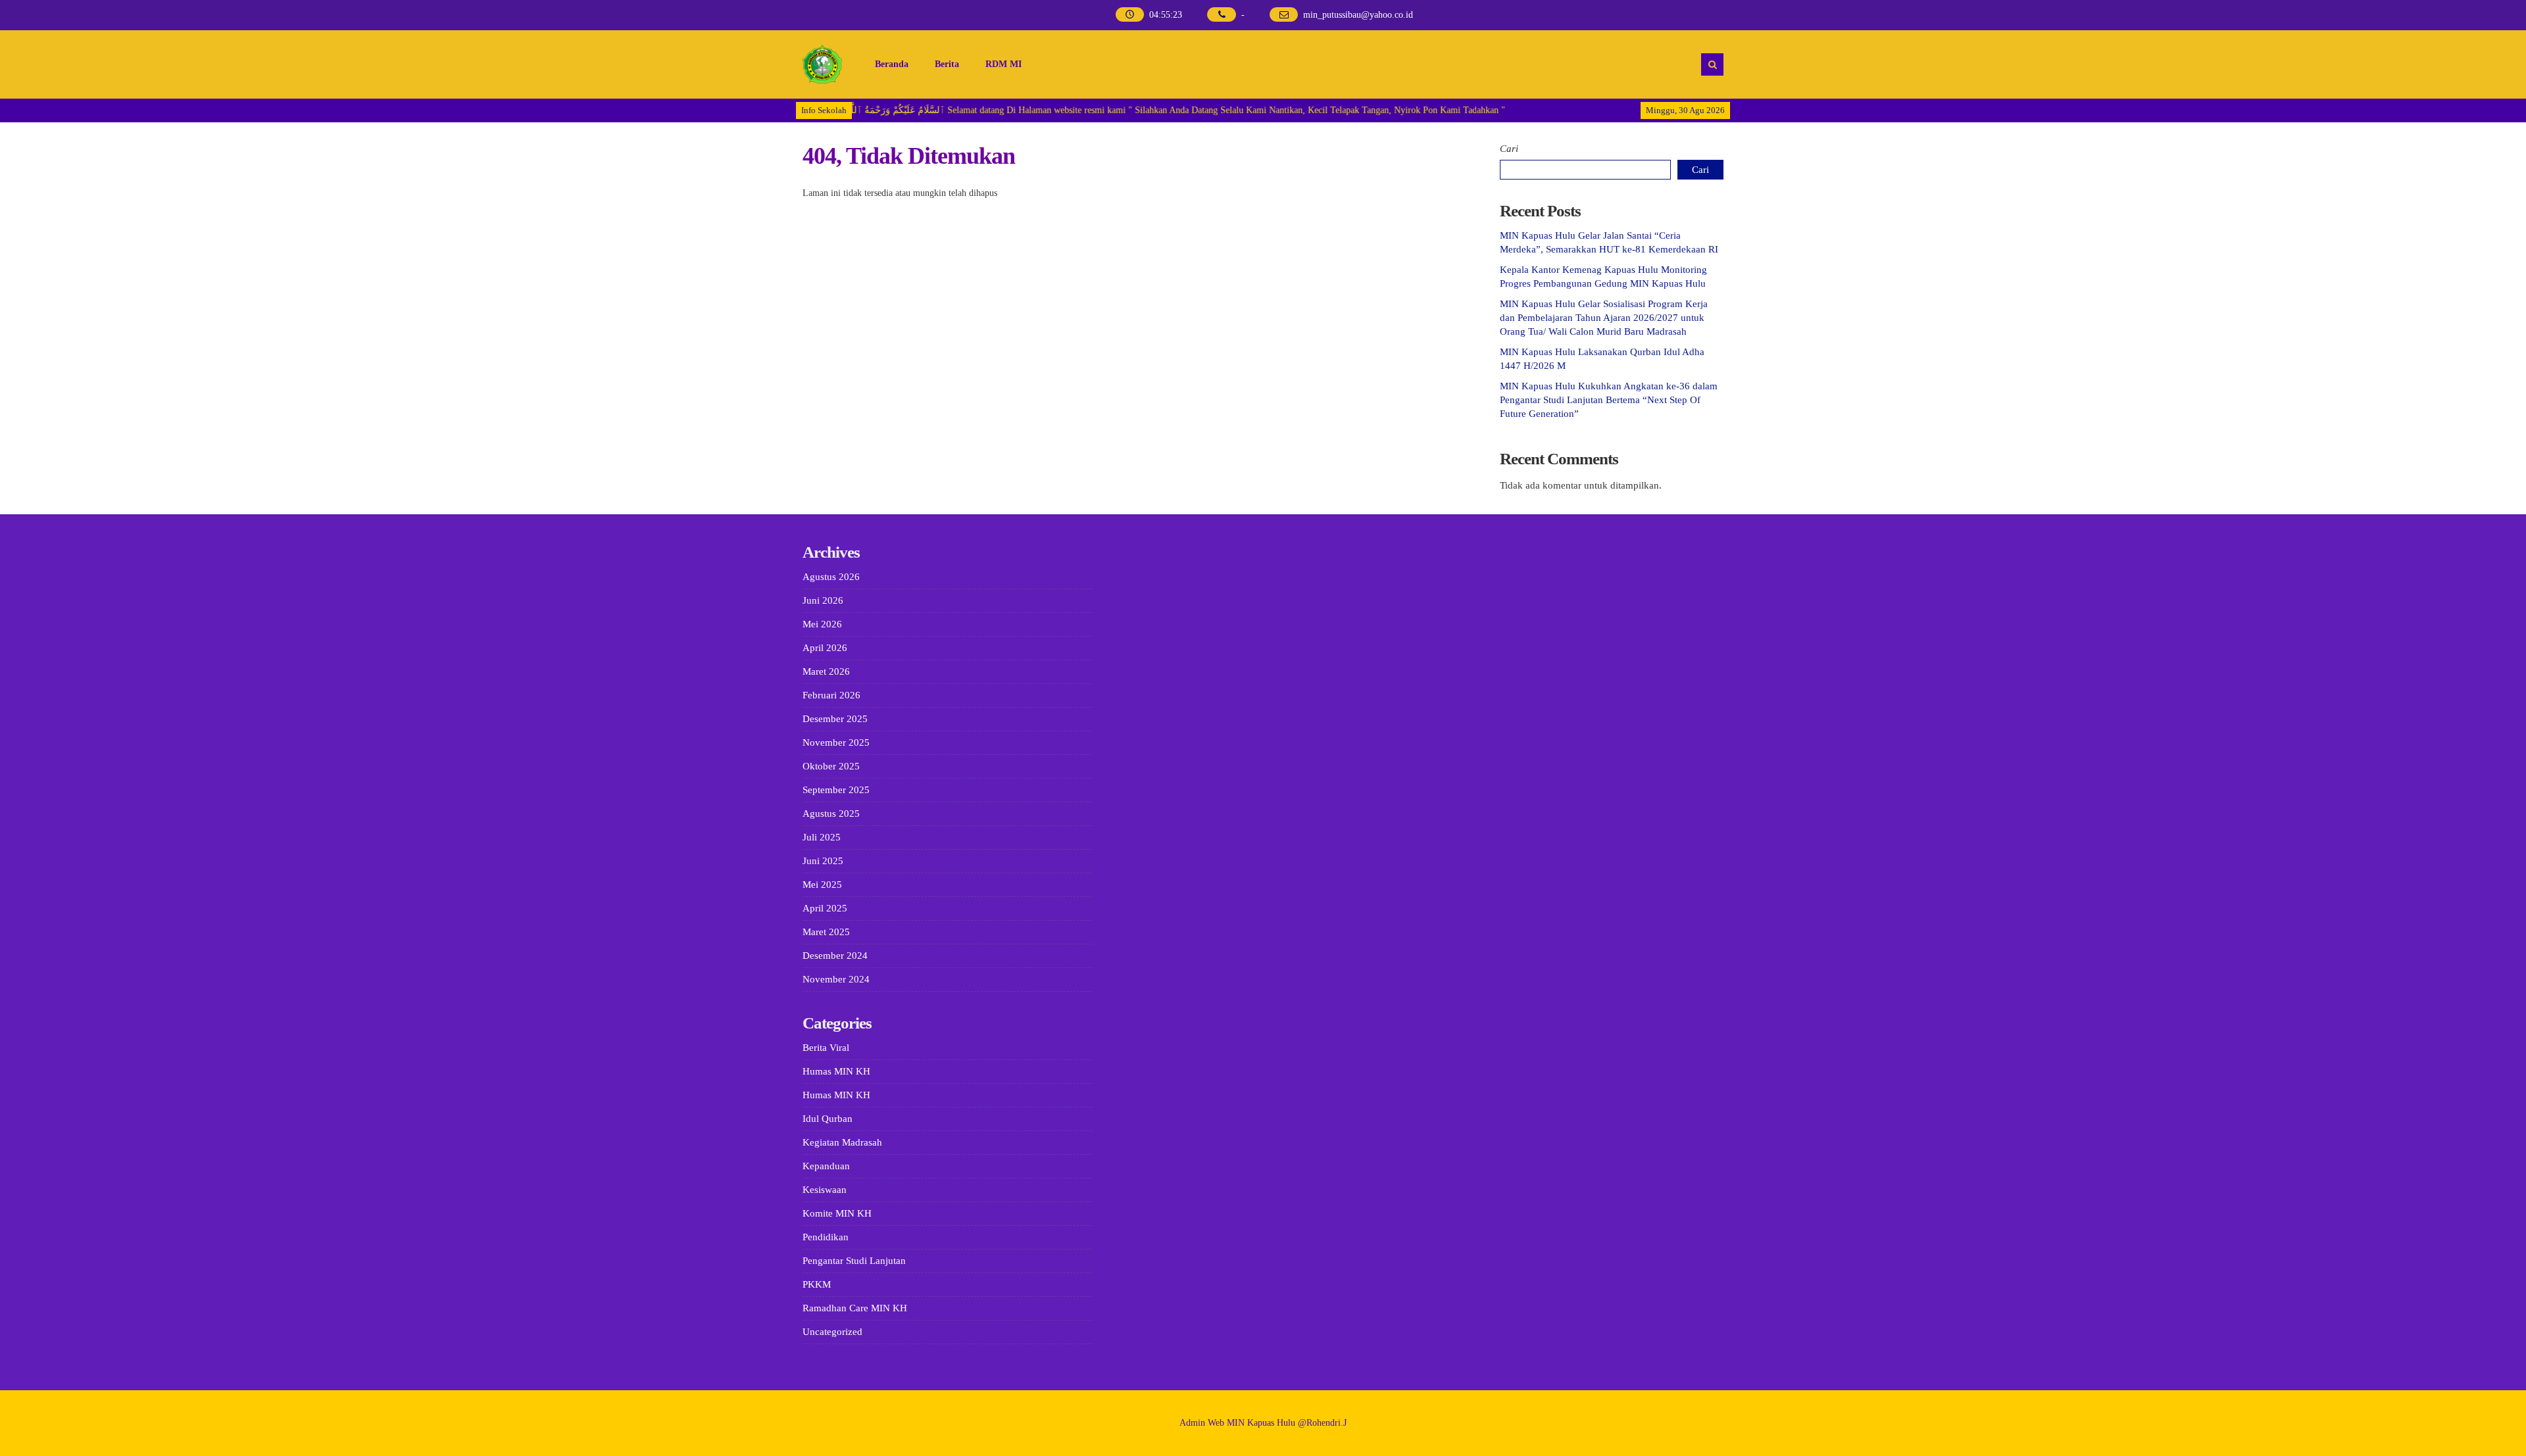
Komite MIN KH (837, 1213)
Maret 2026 (826, 671)
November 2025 (836, 742)
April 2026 (825, 648)
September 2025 (836, 790)
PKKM (817, 1284)
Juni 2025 (823, 861)
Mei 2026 (822, 624)
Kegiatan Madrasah (842, 1142)
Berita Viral (826, 1048)
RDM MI (1003, 64)
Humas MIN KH (836, 1071)
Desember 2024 (835, 956)
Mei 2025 (822, 885)
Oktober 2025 (831, 766)
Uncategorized (832, 1332)
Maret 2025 (826, 932)
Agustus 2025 (831, 813)
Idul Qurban (828, 1119)
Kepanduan (826, 1166)
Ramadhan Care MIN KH (855, 1308)
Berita (947, 64)
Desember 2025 (835, 719)
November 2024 (836, 979)
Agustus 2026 (831, 577)
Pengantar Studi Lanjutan (854, 1261)
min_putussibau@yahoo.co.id (1358, 15)
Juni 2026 (823, 600)
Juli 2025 (822, 837)
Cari (1509, 149)
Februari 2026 (831, 695)
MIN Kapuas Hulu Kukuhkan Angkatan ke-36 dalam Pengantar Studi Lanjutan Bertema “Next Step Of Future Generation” (1609, 400)
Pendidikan (826, 1237)
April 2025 (825, 908)
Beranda (892, 64)
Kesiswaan (825, 1190)
